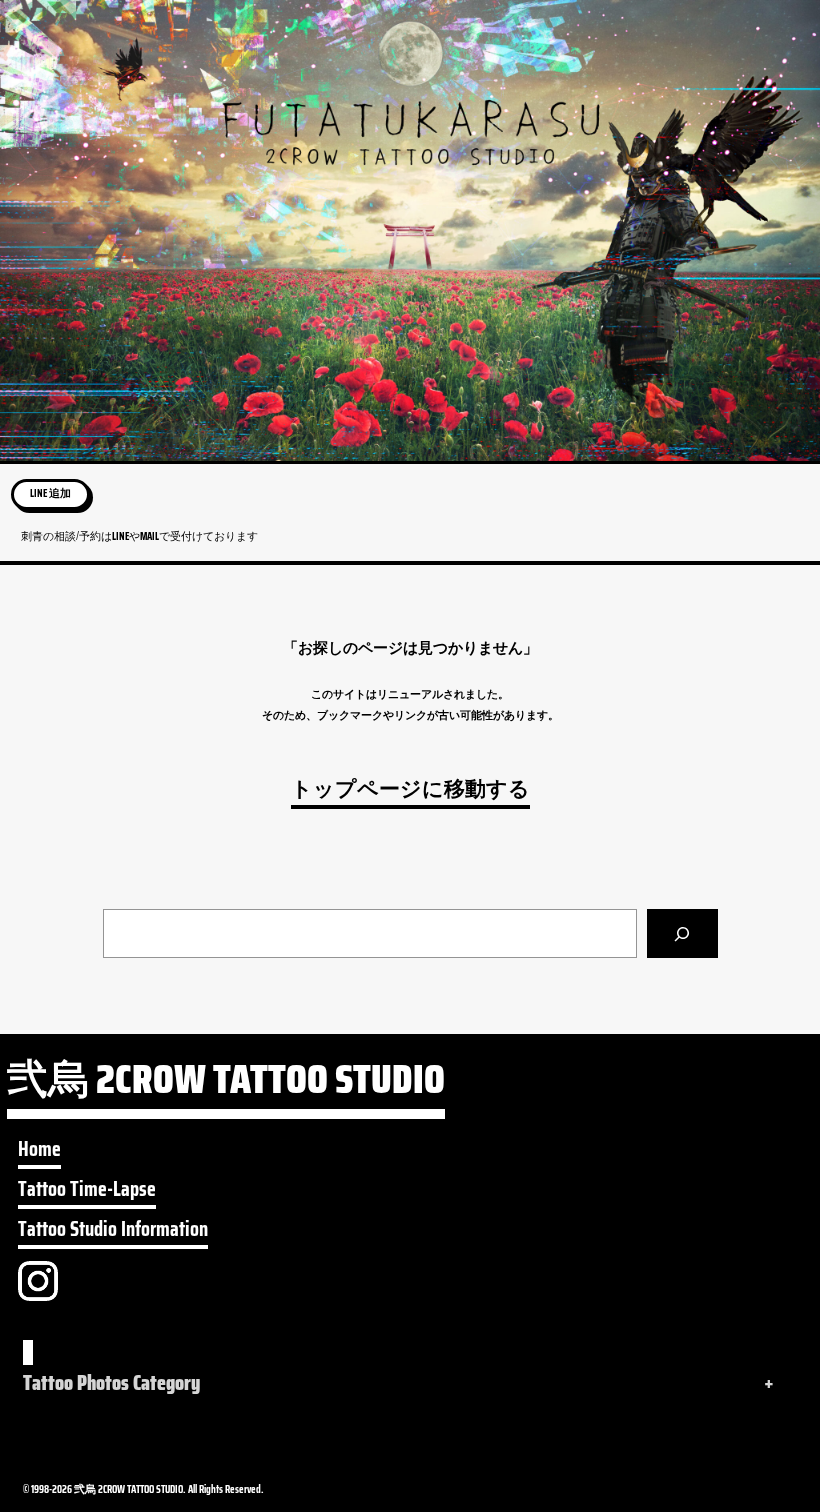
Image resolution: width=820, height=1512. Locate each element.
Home (39, 1149)
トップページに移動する (410, 789)
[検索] (682, 933)
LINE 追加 (50, 493)
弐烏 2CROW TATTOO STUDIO (226, 1084)
